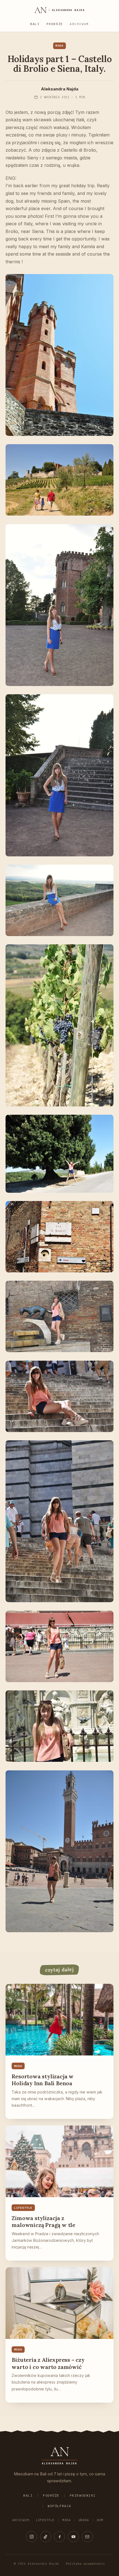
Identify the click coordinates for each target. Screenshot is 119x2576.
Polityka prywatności (85, 2564)
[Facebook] (59, 2537)
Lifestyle (45, 2520)
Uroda (84, 2520)
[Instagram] (32, 2537)
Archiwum (79, 24)
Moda (66, 2520)
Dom (100, 2520)
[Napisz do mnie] (87, 2537)
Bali (35, 24)
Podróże (55, 24)
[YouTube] (73, 2537)
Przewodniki (83, 2495)
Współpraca (59, 2506)
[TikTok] (46, 2537)
